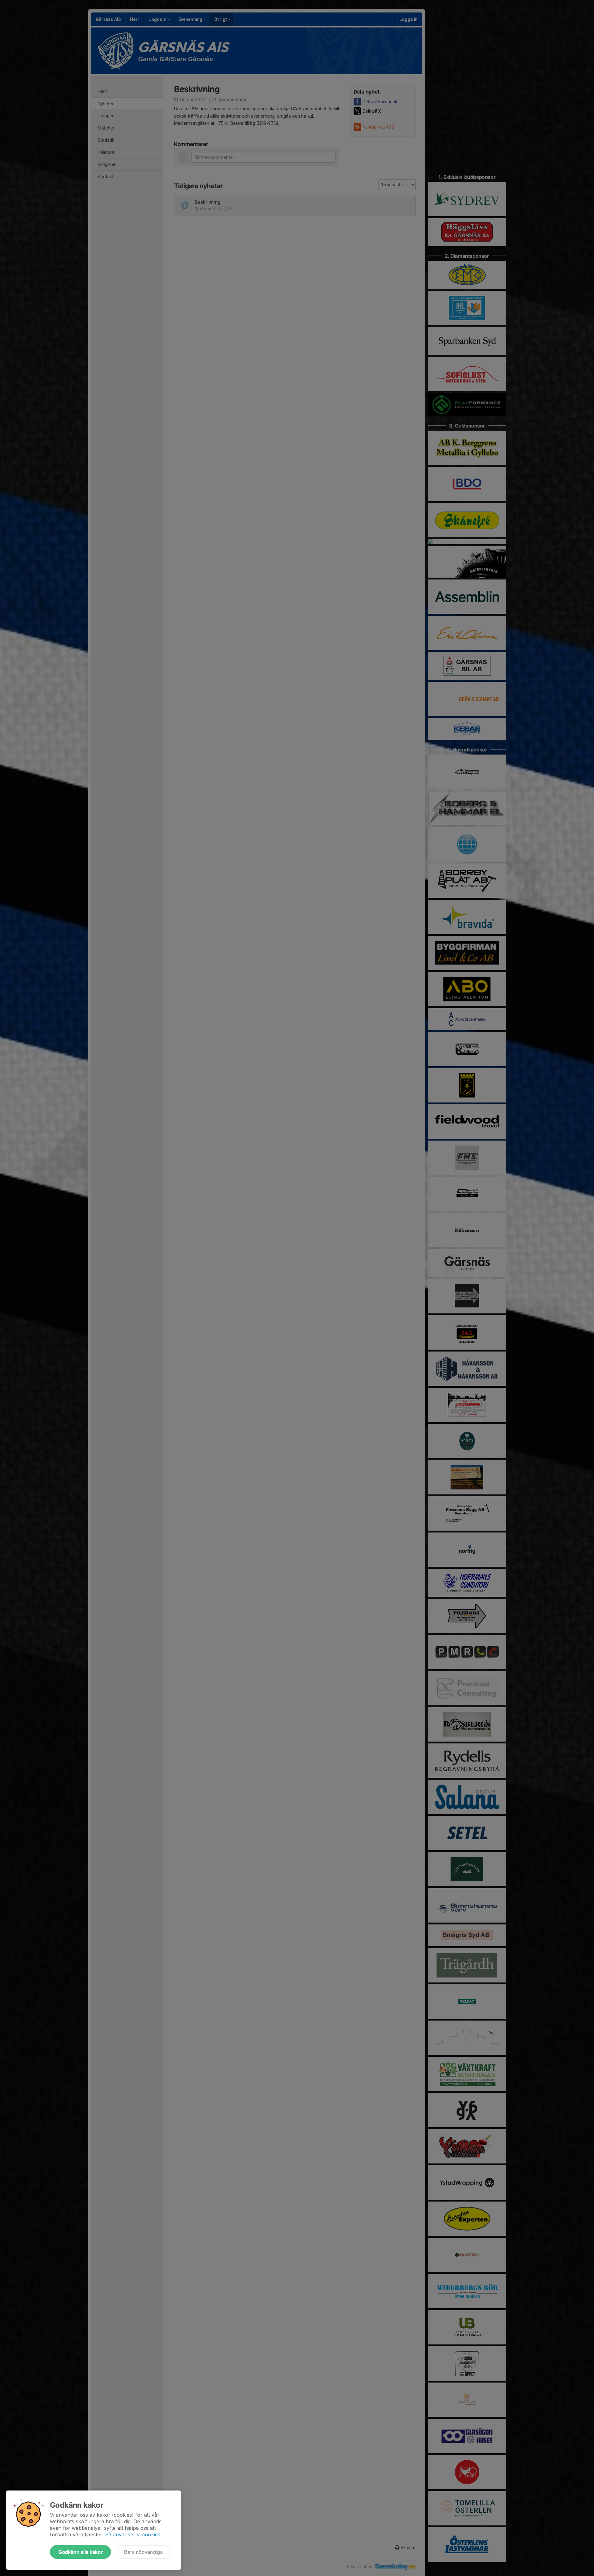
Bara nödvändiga (143, 2552)
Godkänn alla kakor (80, 2552)
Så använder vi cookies (133, 2534)
